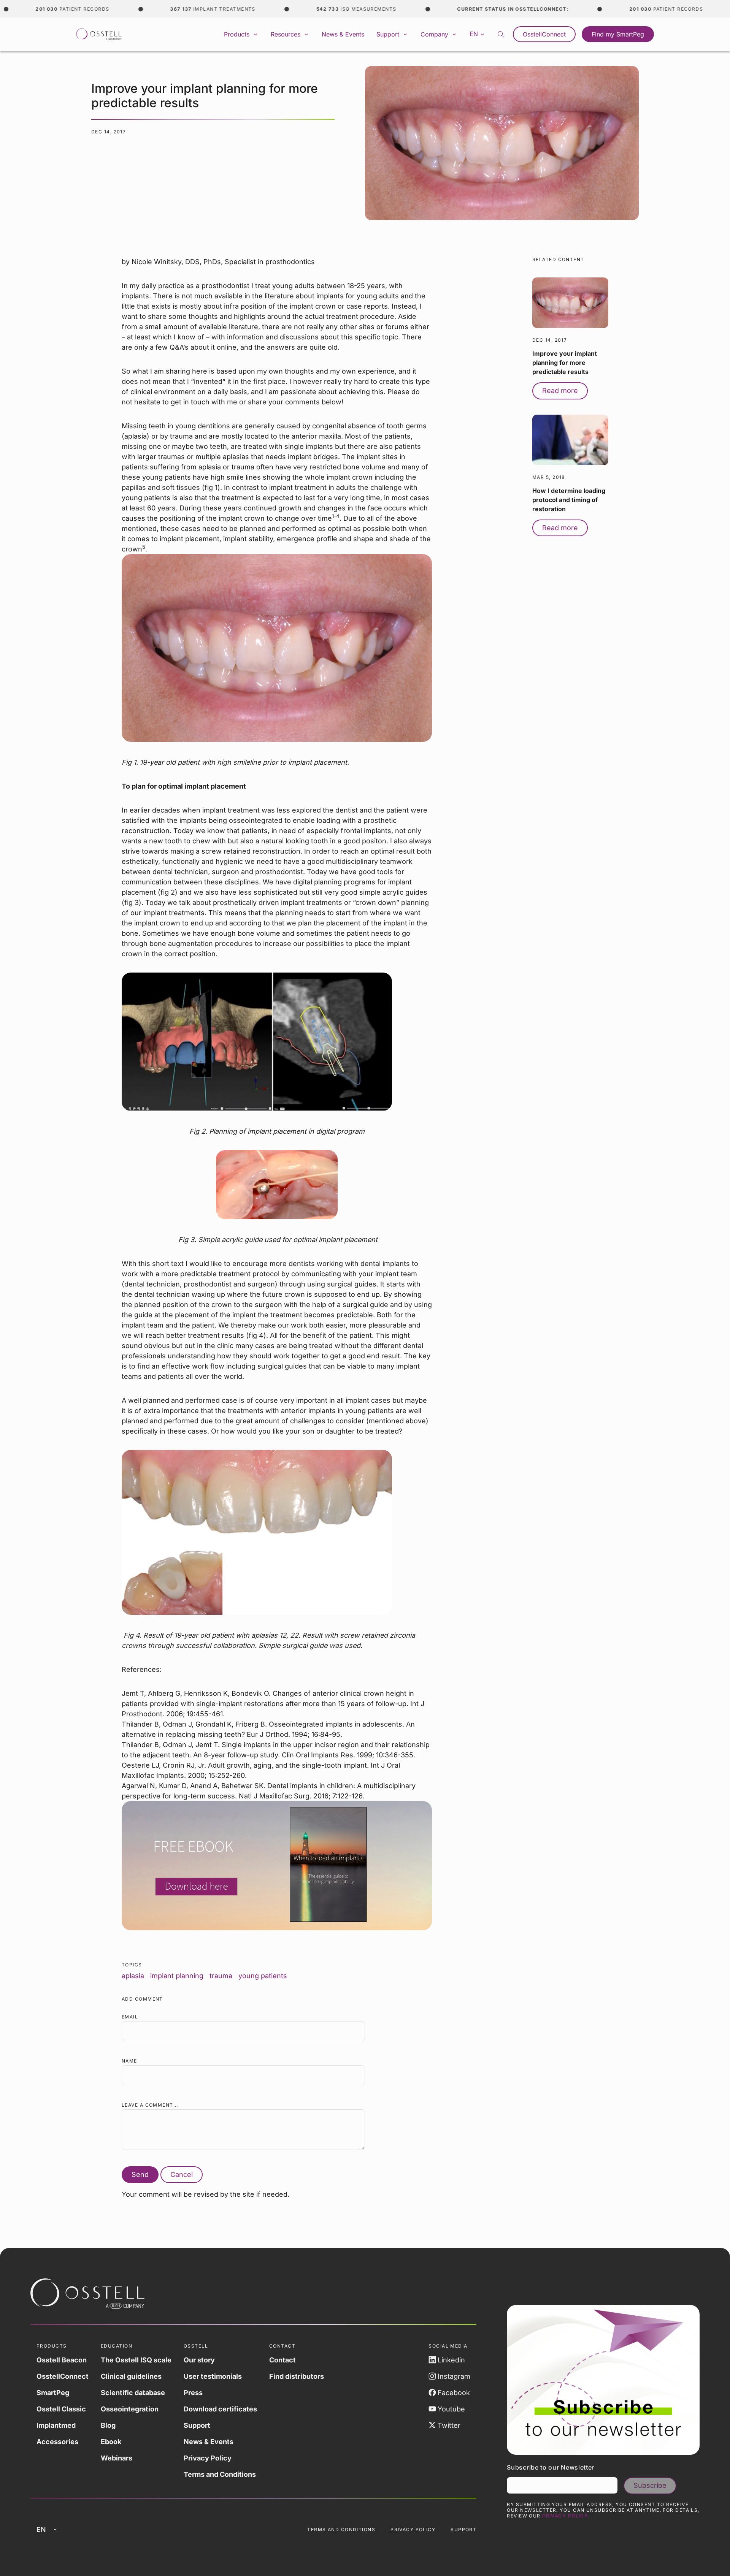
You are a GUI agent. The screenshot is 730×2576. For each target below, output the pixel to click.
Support (197, 2425)
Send (140, 2174)
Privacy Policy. (566, 2516)
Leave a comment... (150, 2105)
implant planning (177, 1976)
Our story (199, 2360)
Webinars (117, 2458)
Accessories (57, 2442)
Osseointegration (130, 2409)
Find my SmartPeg (618, 34)
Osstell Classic (61, 2409)
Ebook (111, 2442)
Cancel (182, 2174)
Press (193, 2393)
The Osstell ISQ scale (136, 2360)
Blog (108, 2425)
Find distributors (297, 2376)
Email (130, 2017)
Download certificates (220, 2409)
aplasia (133, 1976)
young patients (263, 1976)
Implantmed (56, 2425)
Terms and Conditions (220, 2474)
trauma (221, 1976)
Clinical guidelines (131, 2376)
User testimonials (213, 2376)
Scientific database (133, 2393)
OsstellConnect (544, 34)
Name (129, 2061)
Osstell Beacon (62, 2360)
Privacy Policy (208, 2458)
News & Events (343, 34)
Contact (282, 2360)
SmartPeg (53, 2393)
